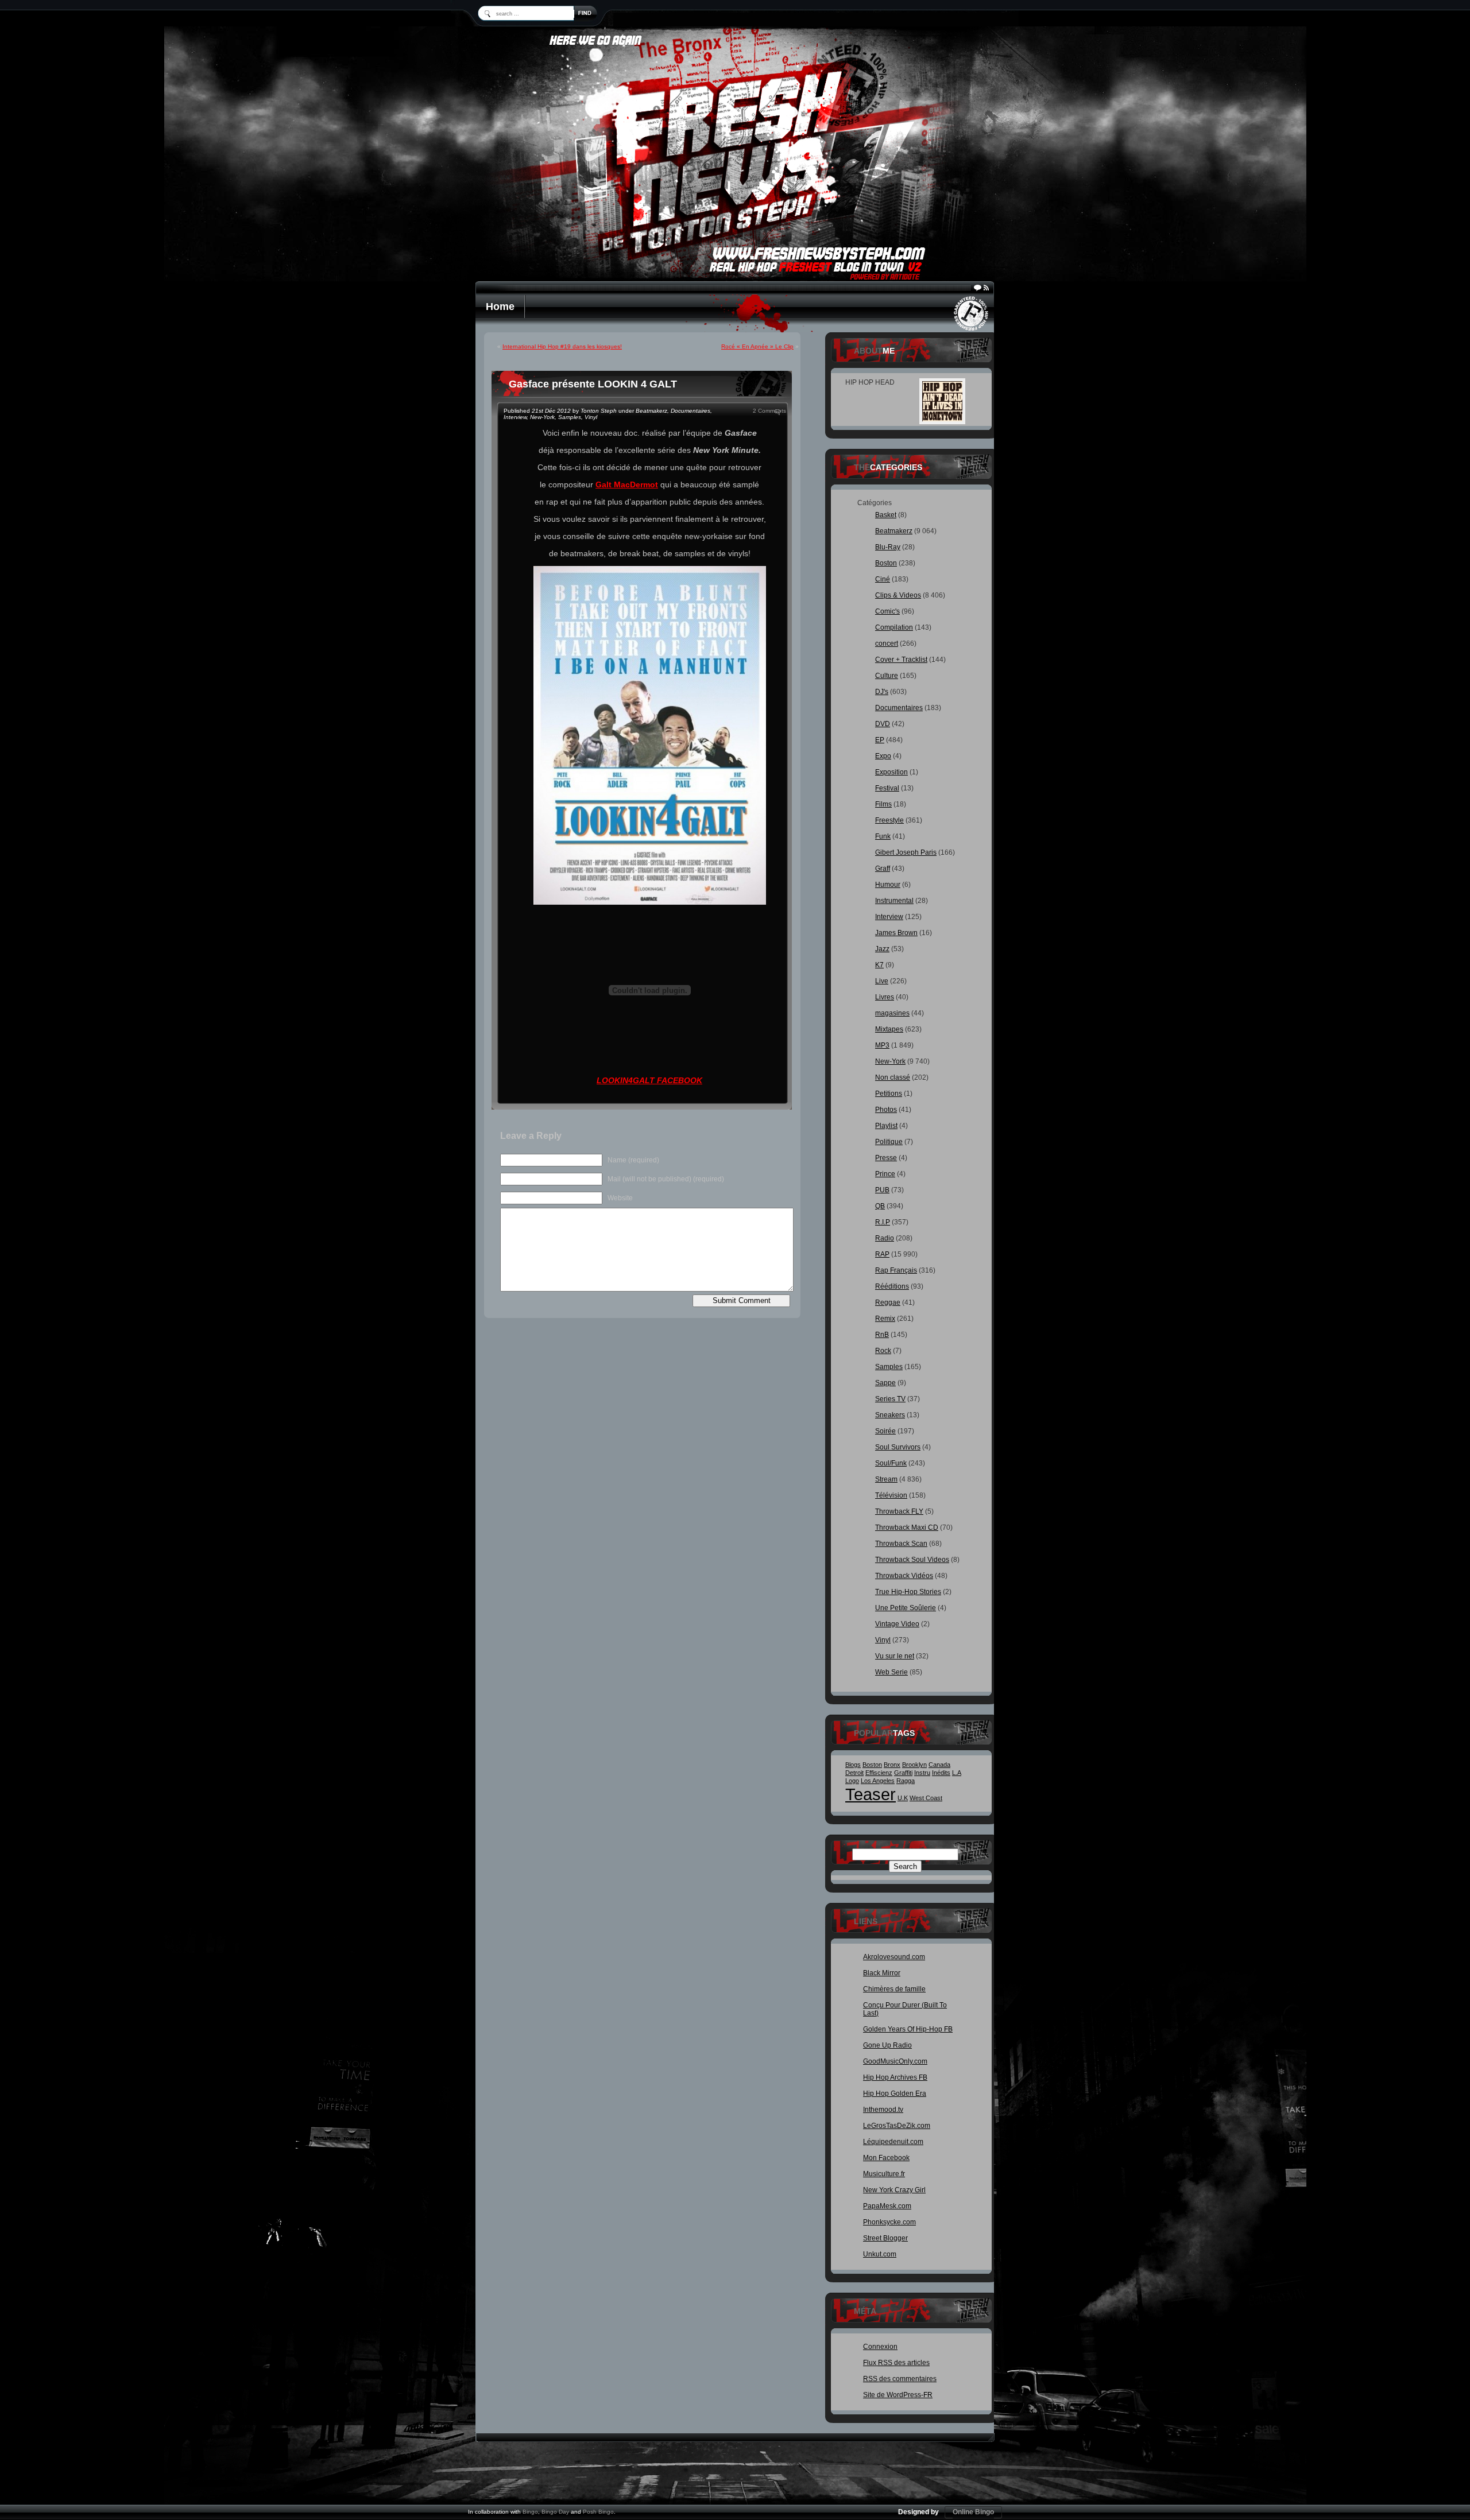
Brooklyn (914, 1765)
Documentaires (690, 411)
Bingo (530, 2512)
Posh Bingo (598, 2512)
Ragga (906, 1781)
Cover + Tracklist (901, 660)
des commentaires (900, 2379)
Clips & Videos (898, 595)
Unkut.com (880, 2254)
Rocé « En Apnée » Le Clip (757, 346)
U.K (903, 1798)
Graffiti (903, 1773)
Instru (922, 1773)
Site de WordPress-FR (898, 2395)
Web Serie (891, 1672)
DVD (883, 724)
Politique (889, 1142)
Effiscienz (879, 1773)
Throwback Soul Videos (912, 1560)
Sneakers (890, 1415)
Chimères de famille (894, 1989)
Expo (883, 756)
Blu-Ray (888, 547)
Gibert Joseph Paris (906, 852)
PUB (882, 1190)
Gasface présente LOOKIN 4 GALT (593, 384)
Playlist (886, 1126)
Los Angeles (878, 1781)
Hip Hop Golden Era (895, 2093)
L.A (957, 1773)
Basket (886, 515)
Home (500, 307)
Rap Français (896, 1270)
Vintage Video (897, 1624)
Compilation (894, 627)
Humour (888, 885)
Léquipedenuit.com (893, 2142)
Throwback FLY (899, 1511)
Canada (939, 1765)
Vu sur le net (895, 1656)
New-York (542, 417)
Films (883, 804)
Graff (883, 869)
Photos (886, 1110)
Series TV (890, 1399)
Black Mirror (882, 1973)
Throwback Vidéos (904, 1576)
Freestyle (889, 820)
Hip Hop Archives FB (895, 2077)
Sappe (885, 1383)
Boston (886, 563)
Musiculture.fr (884, 2174)
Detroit (854, 1773)
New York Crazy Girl (894, 2190)
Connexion (880, 2347)
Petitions (889, 1094)
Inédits (941, 1773)
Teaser (871, 1794)
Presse (886, 1158)
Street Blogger (885, 2238)
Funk (883, 836)
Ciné (883, 579)
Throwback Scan (901, 1544)
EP (880, 740)
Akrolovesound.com (894, 1957)
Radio (885, 1238)
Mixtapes (889, 1029)
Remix (885, 1319)
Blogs (853, 1765)
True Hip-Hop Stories (908, 1592)
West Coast (926, 1798)
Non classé (893, 1077)
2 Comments (769, 411)
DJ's (882, 692)
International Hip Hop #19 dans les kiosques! (562, 346)
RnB (882, 1335)
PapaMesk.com (887, 2206)
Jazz (882, 949)
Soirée (885, 1431)
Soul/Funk (891, 1463)
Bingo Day (555, 2512)
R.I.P (883, 1222)
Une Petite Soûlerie (906, 1608)
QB (880, 1206)
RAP (882, 1254)
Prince (885, 1174)
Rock (883, 1351)
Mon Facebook (886, 2158)
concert (887, 643)
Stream (886, 1479)
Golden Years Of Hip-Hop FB (908, 2029)
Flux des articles (896, 2363)
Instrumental (894, 901)
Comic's (887, 611)
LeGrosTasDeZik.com (897, 2126)
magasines (892, 1013)
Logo (852, 1781)
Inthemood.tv (883, 2110)
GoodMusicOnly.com (895, 2061)
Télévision (891, 1495)
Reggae (888, 1302)
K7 (879, 965)
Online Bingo (973, 2512)
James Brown (896, 933)
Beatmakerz (651, 411)
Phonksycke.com (889, 2222)
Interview (515, 417)
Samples (570, 417)
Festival (887, 788)
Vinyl (591, 417)
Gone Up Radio (887, 2045)
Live (882, 981)
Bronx (892, 1765)
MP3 (882, 1045)
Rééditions (892, 1286)
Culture (887, 676)
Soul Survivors (898, 1447)
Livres (885, 997)
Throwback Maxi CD (907, 1527)
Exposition (891, 772)
